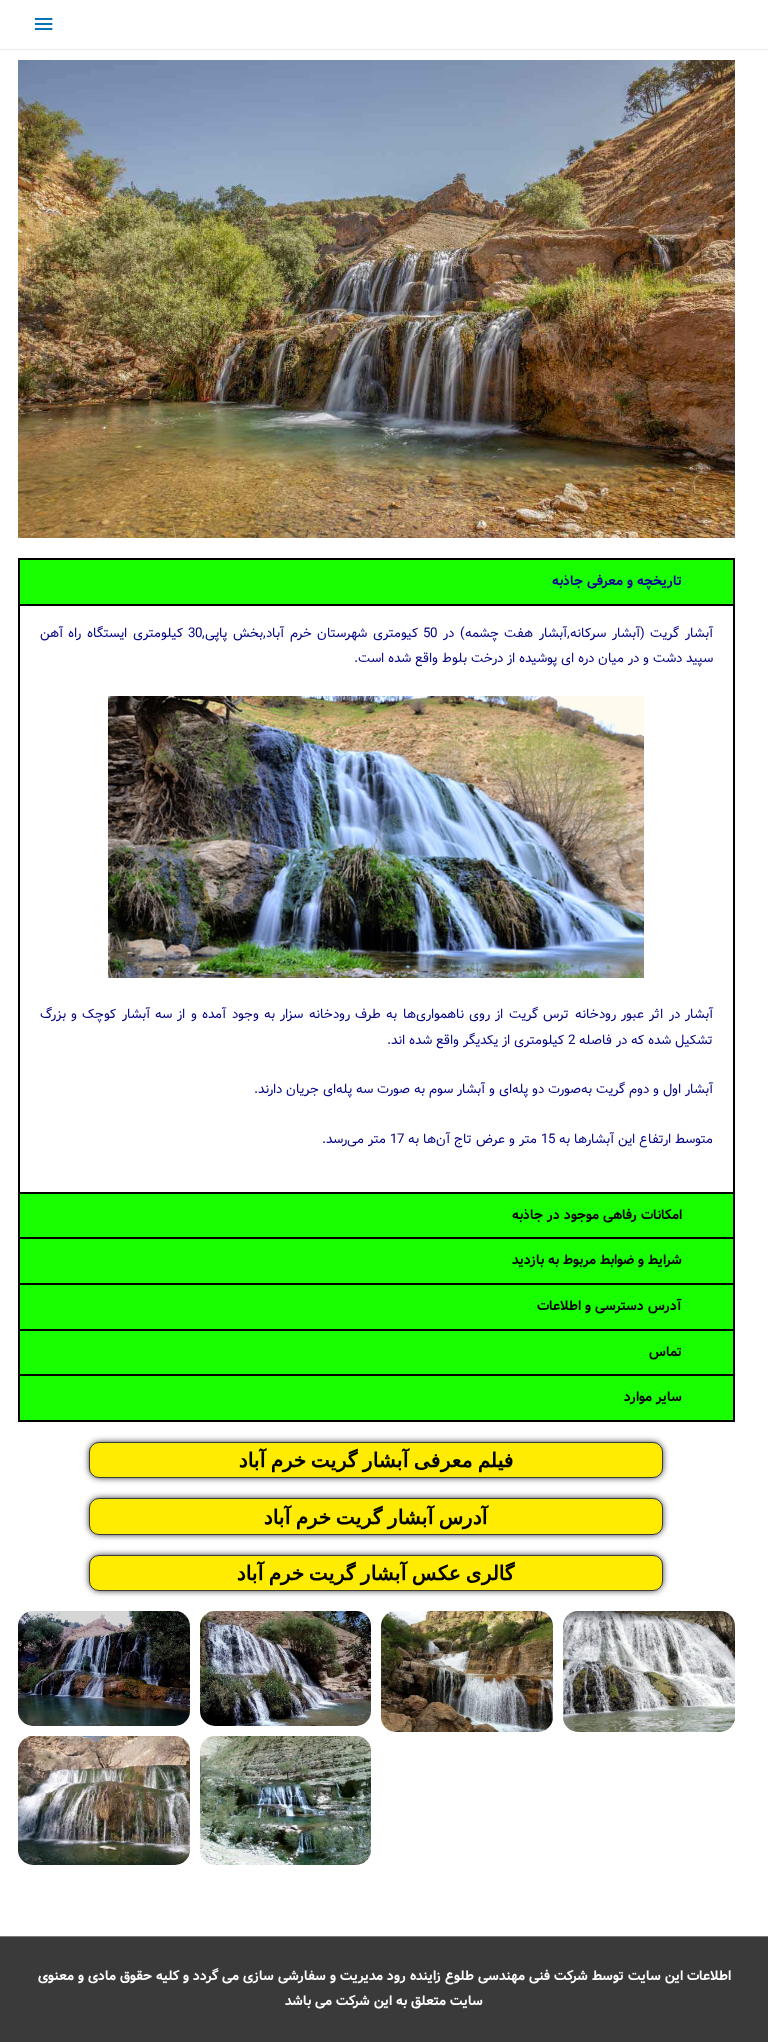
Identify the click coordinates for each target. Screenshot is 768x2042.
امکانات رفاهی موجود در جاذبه (597, 1215)
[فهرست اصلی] (43, 24)
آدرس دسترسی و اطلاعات (609, 1306)
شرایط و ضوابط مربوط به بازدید (597, 1260)
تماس (665, 1352)
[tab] (376, 582)
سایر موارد (653, 1397)
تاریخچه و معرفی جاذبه (617, 581)
